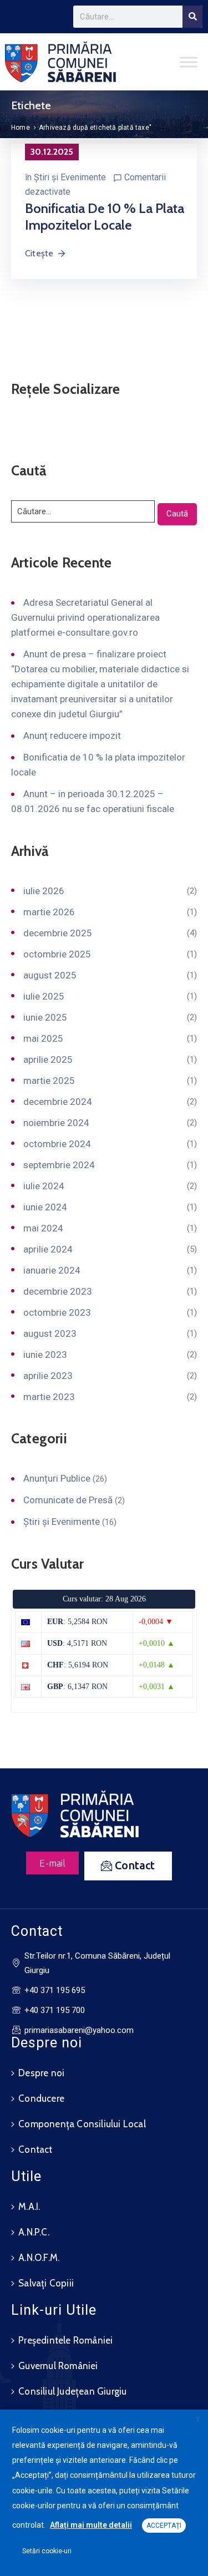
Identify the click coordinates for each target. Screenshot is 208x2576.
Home (21, 128)
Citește (39, 253)
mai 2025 (43, 1038)
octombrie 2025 (57, 954)
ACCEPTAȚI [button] (164, 2526)
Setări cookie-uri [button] (47, 2551)
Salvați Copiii (46, 2283)
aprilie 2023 (48, 1376)
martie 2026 (49, 912)
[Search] (192, 17)
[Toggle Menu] (189, 62)
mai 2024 (43, 1228)
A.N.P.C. (34, 2232)
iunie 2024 (45, 1207)
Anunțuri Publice (57, 1478)
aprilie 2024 (48, 1249)
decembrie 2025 (58, 933)
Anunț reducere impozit (72, 736)
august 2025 (50, 975)
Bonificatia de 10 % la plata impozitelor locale (105, 217)
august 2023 (50, 1333)
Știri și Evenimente (70, 177)
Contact (35, 2149)
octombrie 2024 (57, 1144)
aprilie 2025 (48, 1059)
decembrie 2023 (58, 1291)
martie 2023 (49, 1397)
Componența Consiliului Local (82, 2124)
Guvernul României (58, 2366)
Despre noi (41, 2073)
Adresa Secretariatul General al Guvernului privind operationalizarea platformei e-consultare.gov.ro (85, 617)
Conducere (41, 2098)
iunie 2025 (45, 1017)
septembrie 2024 (59, 1165)
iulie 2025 (44, 996)
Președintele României (65, 2340)
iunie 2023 (45, 1355)
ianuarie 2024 (52, 1270)
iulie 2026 (44, 891)
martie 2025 (49, 1081)
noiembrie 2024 (56, 1123)
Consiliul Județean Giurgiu (72, 2391)
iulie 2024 (44, 1186)
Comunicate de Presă (68, 1500)
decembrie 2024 (58, 1102)
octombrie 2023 (57, 1312)
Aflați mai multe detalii (91, 2525)
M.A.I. (29, 2207)
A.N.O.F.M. (39, 2258)
